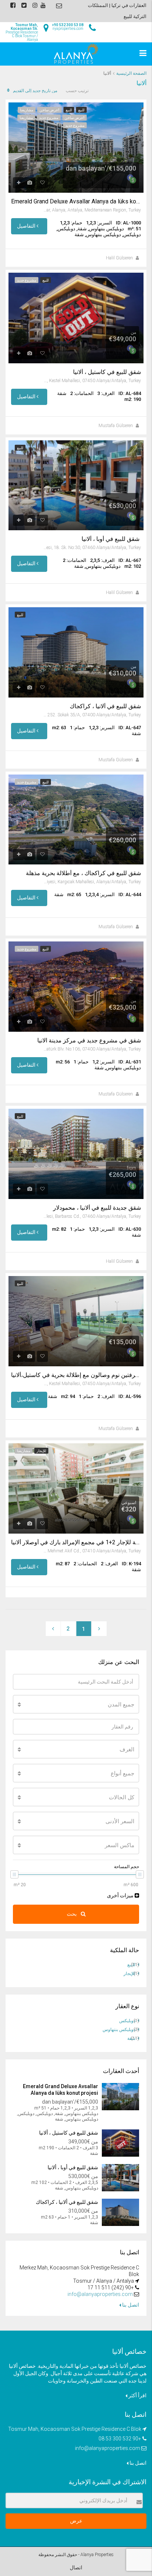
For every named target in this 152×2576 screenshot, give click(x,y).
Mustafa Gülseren (116, 426)
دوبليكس (127, 2021)
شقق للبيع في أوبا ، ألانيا (111, 539)
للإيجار (41, 1451)
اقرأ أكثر (137, 2395)
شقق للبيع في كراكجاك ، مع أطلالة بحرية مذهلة (83, 873)
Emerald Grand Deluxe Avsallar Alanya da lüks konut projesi (76, 202)
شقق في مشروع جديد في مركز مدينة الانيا (89, 1041)
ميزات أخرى (121, 1895)
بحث (72, 1914)
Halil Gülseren (119, 258)
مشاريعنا (27, 110)
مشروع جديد (49, 118)
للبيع (81, 110)
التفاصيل (27, 226)
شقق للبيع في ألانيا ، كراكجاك (105, 706)
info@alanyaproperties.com (100, 2294)
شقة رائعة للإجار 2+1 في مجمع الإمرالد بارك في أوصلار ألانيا (76, 1542)
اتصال (76, 2568)
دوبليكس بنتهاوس (119, 2030)
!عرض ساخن (49, 110)
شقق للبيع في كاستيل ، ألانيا (107, 372)
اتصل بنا (130, 2305)
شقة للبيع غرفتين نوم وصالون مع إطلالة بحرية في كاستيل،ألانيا (76, 1375)
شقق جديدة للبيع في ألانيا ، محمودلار (97, 1208)
